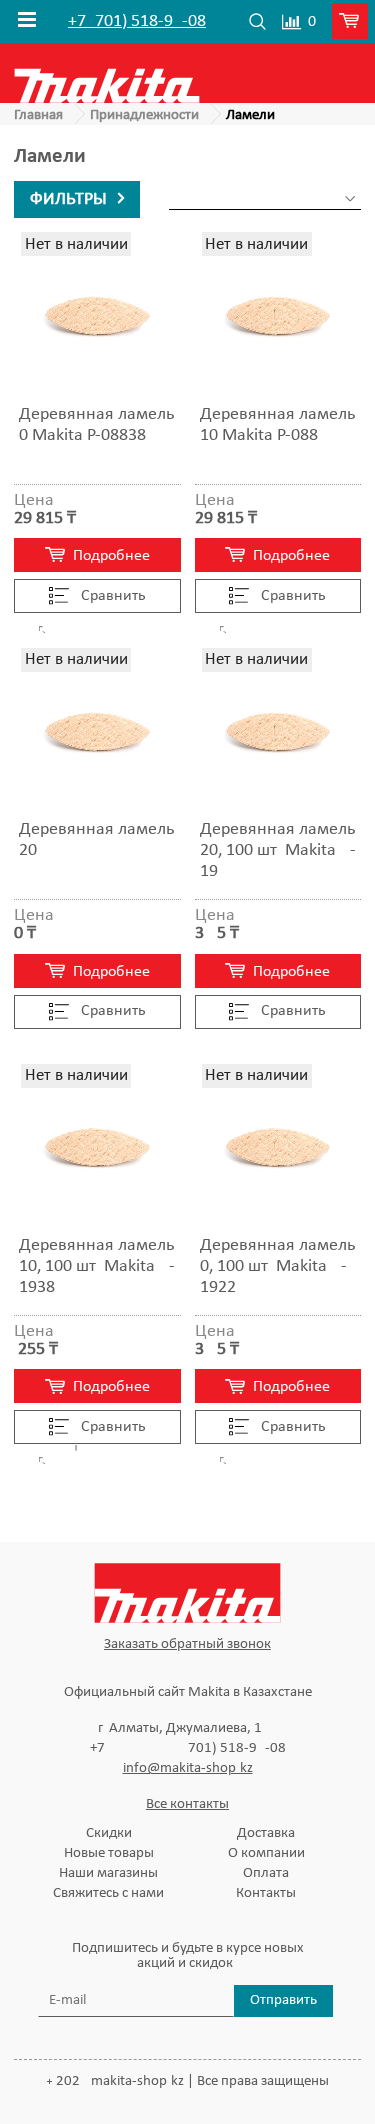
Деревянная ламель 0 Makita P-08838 (96, 425)
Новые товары (109, 1853)
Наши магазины (108, 1873)
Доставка (266, 1833)
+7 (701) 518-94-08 (137, 22)
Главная (38, 115)
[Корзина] (353, 22)
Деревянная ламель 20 (96, 840)
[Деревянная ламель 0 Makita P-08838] (97, 315)
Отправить (283, 2000)
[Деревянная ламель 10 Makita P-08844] (278, 315)
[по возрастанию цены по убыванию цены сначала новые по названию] (265, 199)
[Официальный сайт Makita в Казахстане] (107, 72)
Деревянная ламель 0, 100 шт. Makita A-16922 (277, 1266)
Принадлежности (144, 115)
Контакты (266, 1893)
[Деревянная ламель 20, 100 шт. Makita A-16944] (278, 731)
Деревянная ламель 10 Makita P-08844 (277, 425)
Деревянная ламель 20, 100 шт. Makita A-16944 (278, 850)
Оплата (266, 1873)
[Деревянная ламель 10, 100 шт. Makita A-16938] (97, 1147)
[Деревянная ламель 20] (97, 731)
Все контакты (187, 1804)
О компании (266, 1853)
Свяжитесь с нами (108, 1893)
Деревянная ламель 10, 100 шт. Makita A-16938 (97, 1266)
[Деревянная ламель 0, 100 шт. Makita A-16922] (278, 1147)
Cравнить (111, 596)
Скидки (109, 1833)
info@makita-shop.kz (188, 1768)
